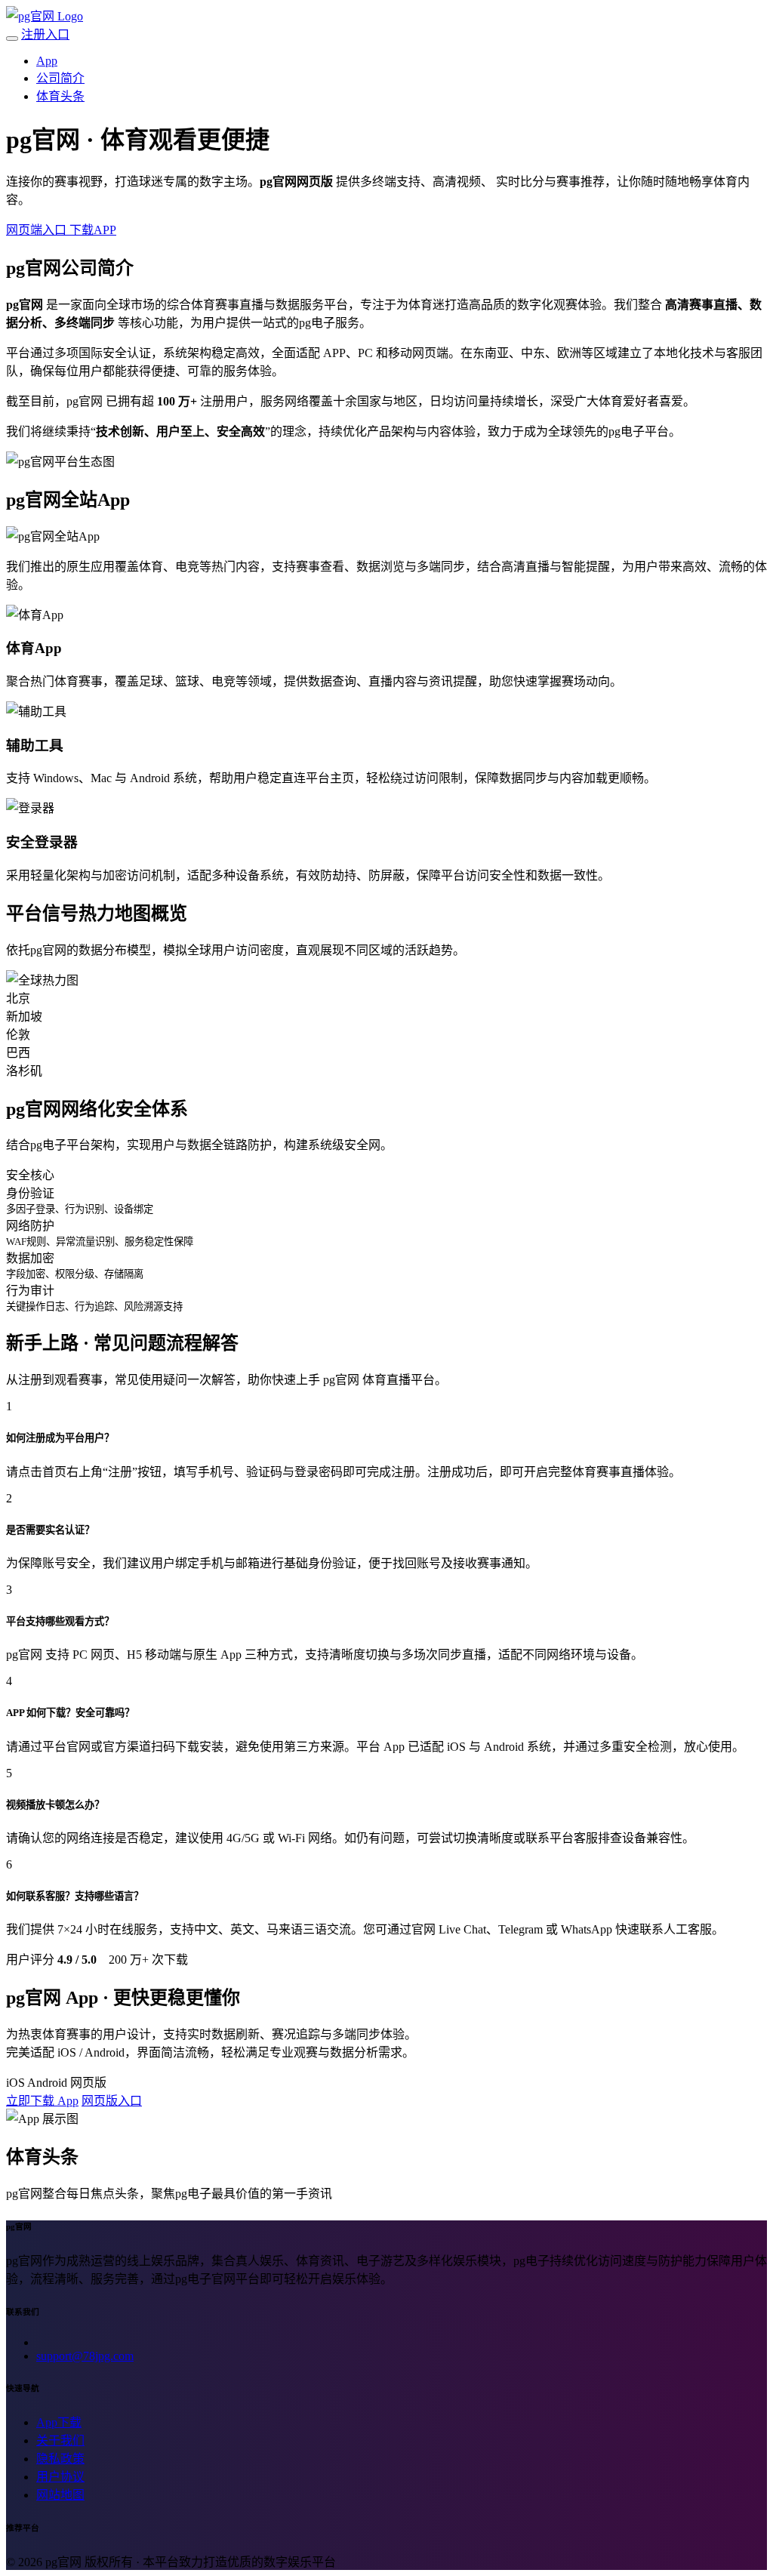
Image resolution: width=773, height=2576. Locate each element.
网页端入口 (38, 230)
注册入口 (45, 34)
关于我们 (60, 2440)
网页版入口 (112, 2101)
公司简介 (60, 78)
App (47, 61)
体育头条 (60, 96)
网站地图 (60, 2495)
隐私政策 (60, 2459)
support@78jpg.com (85, 2356)
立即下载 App (42, 2101)
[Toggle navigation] (12, 39)
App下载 (59, 2422)
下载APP (93, 230)
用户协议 (60, 2477)
